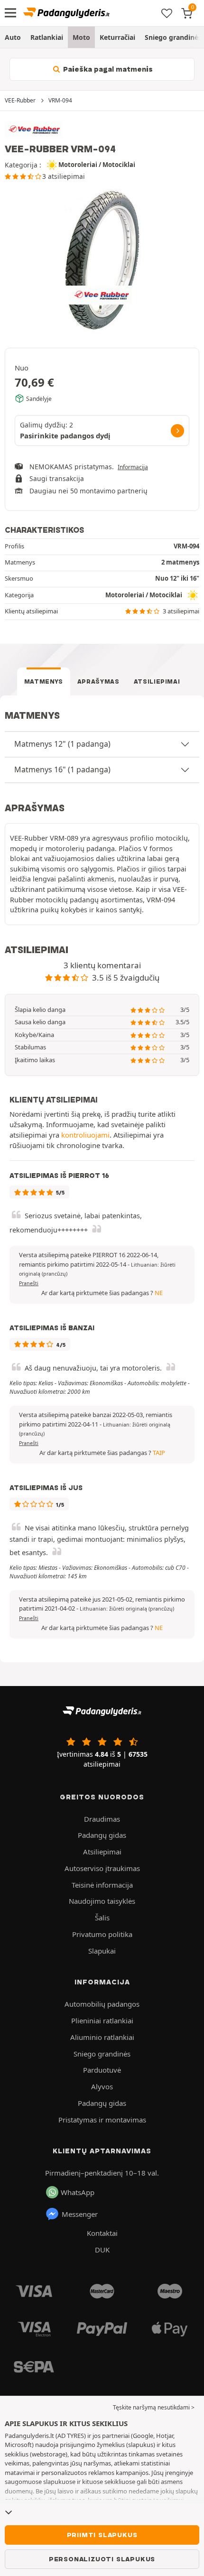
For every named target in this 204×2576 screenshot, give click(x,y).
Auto (13, 37)
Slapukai (102, 1951)
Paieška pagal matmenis (107, 69)
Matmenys (44, 681)
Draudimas (102, 1819)
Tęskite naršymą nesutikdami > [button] (154, 2407)
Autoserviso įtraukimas (102, 1868)
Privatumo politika (102, 1934)
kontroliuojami (85, 1135)
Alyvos (102, 2086)
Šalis (102, 1918)
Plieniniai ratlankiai (102, 2020)
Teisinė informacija (102, 1885)
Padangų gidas (102, 1835)
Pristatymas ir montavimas (102, 2120)
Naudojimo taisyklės (102, 1901)
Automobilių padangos (102, 2004)
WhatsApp (78, 2192)
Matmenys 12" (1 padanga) (62, 744)
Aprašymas (98, 681)
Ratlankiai (47, 37)
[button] (127, 1609)
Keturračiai (117, 37)
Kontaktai (102, 2233)
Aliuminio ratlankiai (102, 2037)
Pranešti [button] (29, 1283)
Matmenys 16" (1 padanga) (62, 769)
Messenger (80, 2214)
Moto (81, 37)
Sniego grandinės (102, 2054)
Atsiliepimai (157, 681)
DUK (102, 2250)
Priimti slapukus (102, 2535)
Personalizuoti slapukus (102, 2559)
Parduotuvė (102, 2070)
